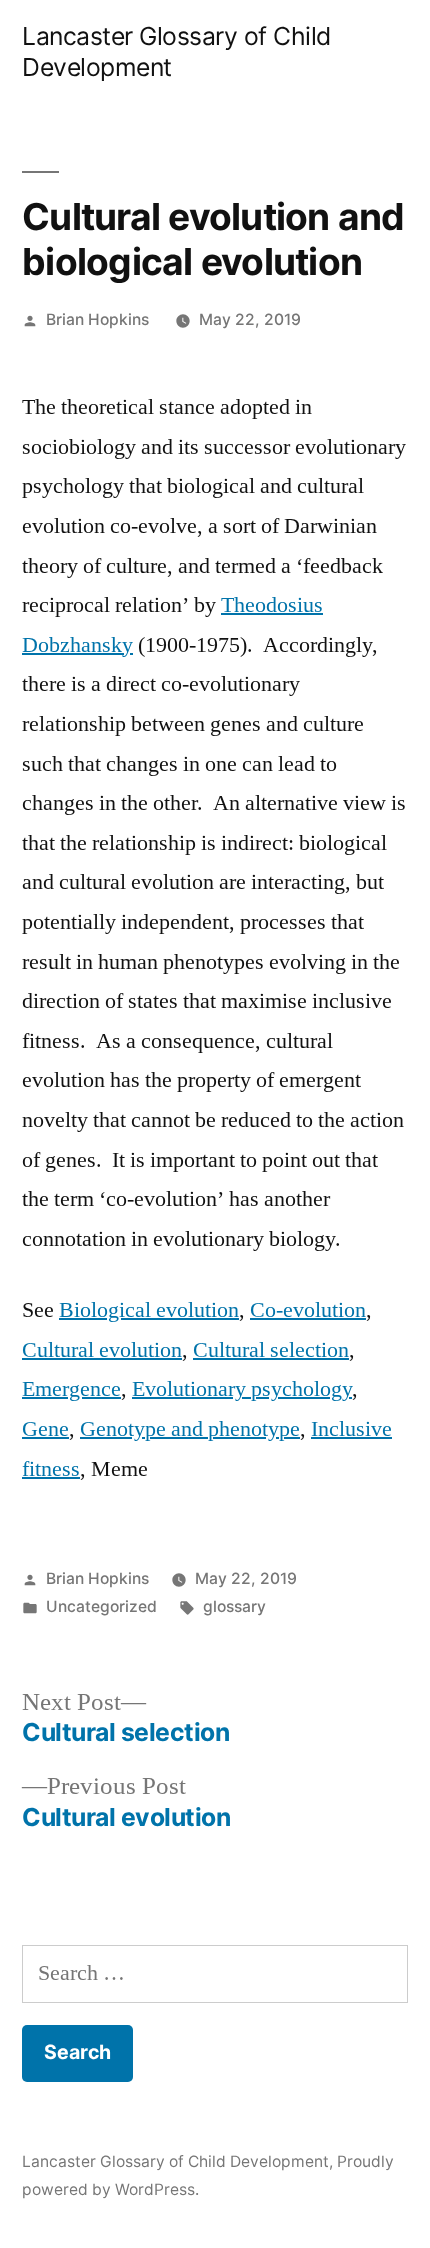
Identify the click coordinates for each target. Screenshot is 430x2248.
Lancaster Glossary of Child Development (175, 2161)
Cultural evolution (102, 1350)
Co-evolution (308, 1310)
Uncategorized (101, 1606)
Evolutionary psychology (242, 1389)
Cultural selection (271, 1350)
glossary (234, 1606)
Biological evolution (149, 1310)
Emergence (71, 1389)
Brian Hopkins (97, 319)
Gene (45, 1429)
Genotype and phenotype (190, 1429)
